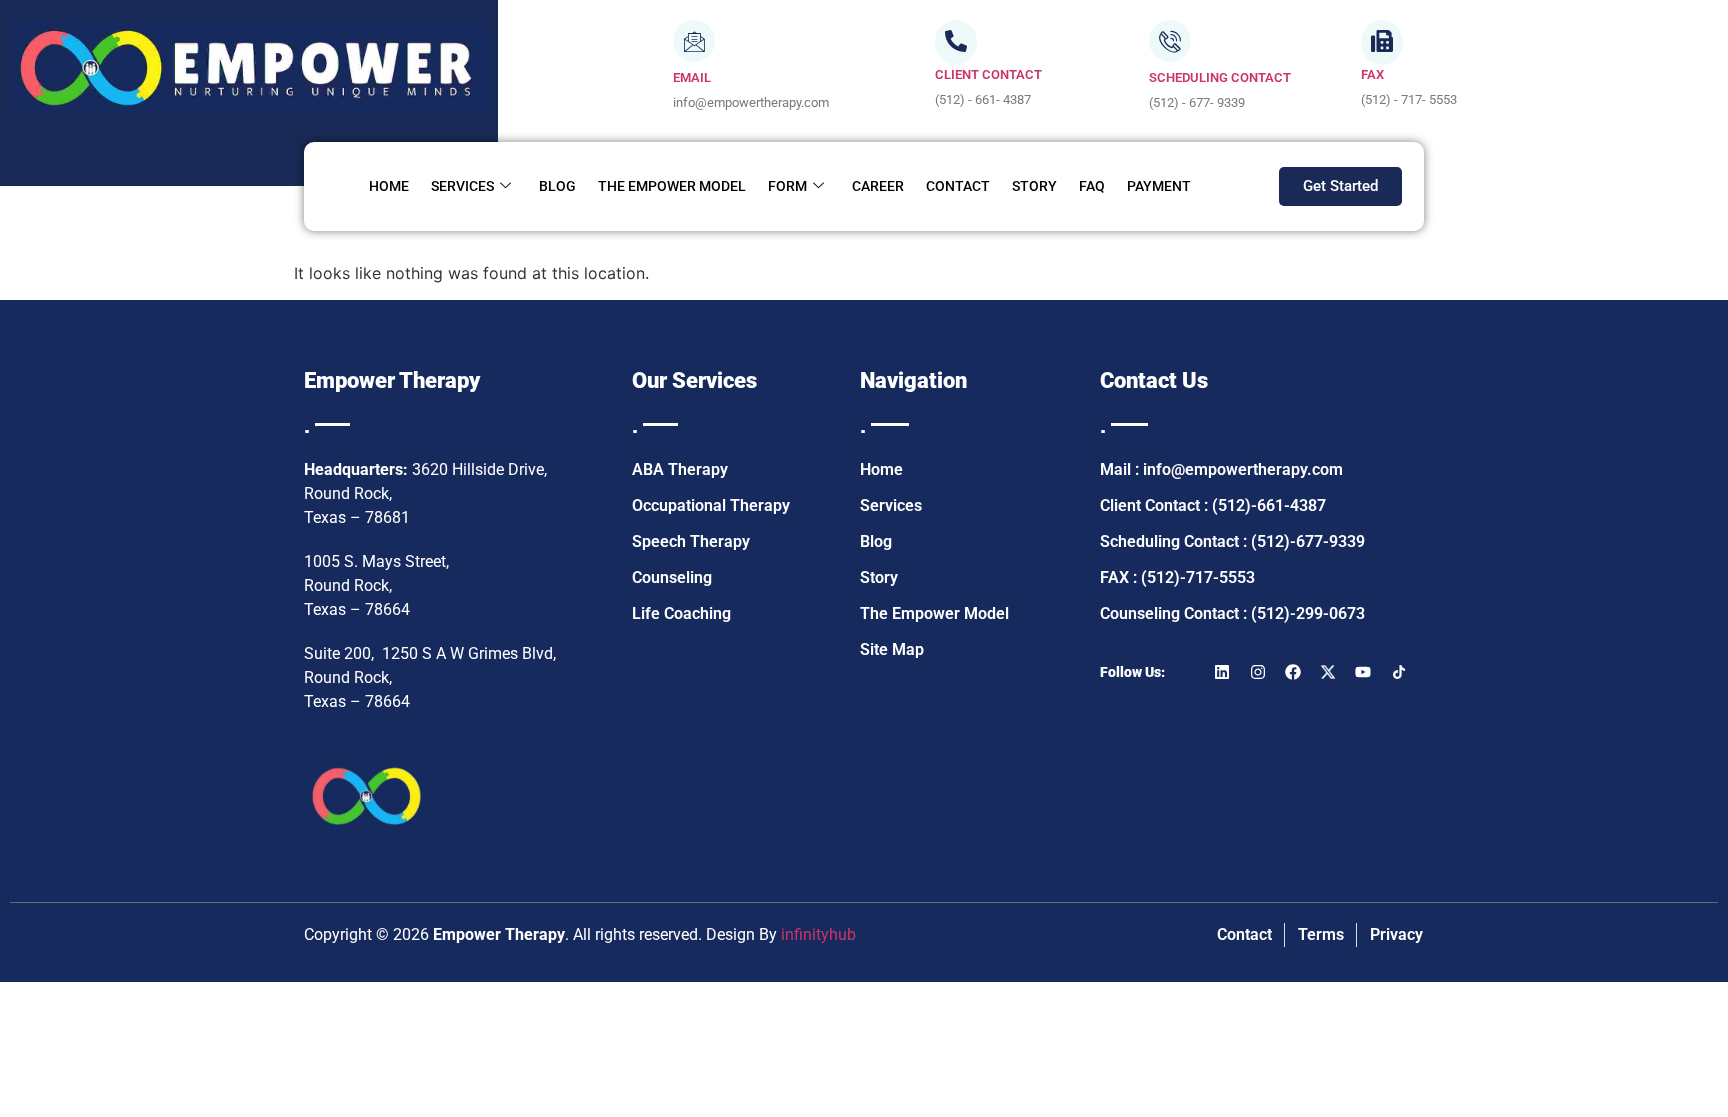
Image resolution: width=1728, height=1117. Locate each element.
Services (462, 186)
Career (878, 186)
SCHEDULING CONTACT (1220, 77)
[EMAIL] (694, 41)
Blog (557, 186)
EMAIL (692, 77)
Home (389, 186)
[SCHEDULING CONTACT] (1170, 41)
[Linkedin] (1222, 672)
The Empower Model (672, 186)
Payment (1159, 186)
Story (1034, 186)
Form (787, 186)
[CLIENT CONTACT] (956, 42)
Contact (958, 186)
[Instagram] (1258, 672)
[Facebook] (1293, 672)
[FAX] (1382, 42)
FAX (1372, 74)
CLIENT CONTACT (988, 74)
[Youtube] (1363, 672)
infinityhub (818, 934)
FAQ (1092, 186)
